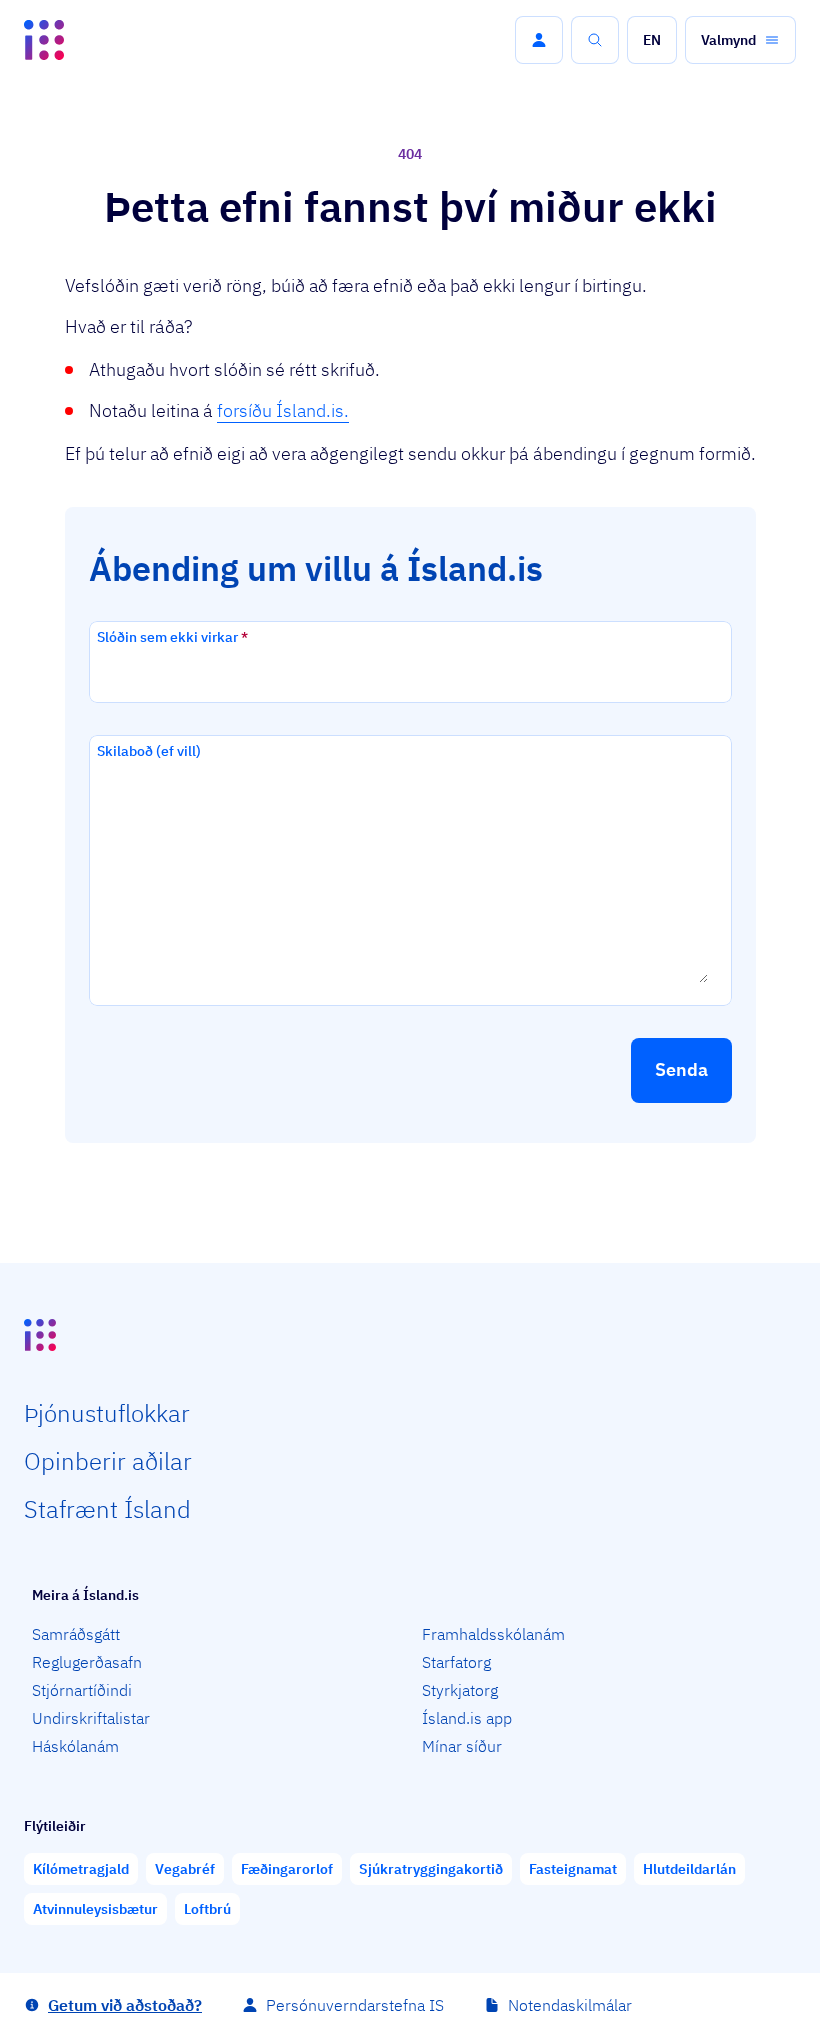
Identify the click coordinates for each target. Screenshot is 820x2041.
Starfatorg (456, 1662)
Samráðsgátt (76, 1634)
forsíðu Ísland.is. (283, 410)
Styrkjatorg (460, 1690)
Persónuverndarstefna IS (355, 2005)
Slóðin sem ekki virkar (172, 637)
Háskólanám (75, 1746)
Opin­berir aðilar (108, 1461)
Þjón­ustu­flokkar (107, 1413)
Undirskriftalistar (91, 1718)
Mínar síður (462, 1746)
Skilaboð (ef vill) (149, 751)
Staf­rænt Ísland (107, 1509)
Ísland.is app (467, 1718)
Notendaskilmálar (570, 2005)
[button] (539, 40)
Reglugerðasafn (87, 1662)
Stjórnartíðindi (82, 1690)
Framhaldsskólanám (493, 1634)
